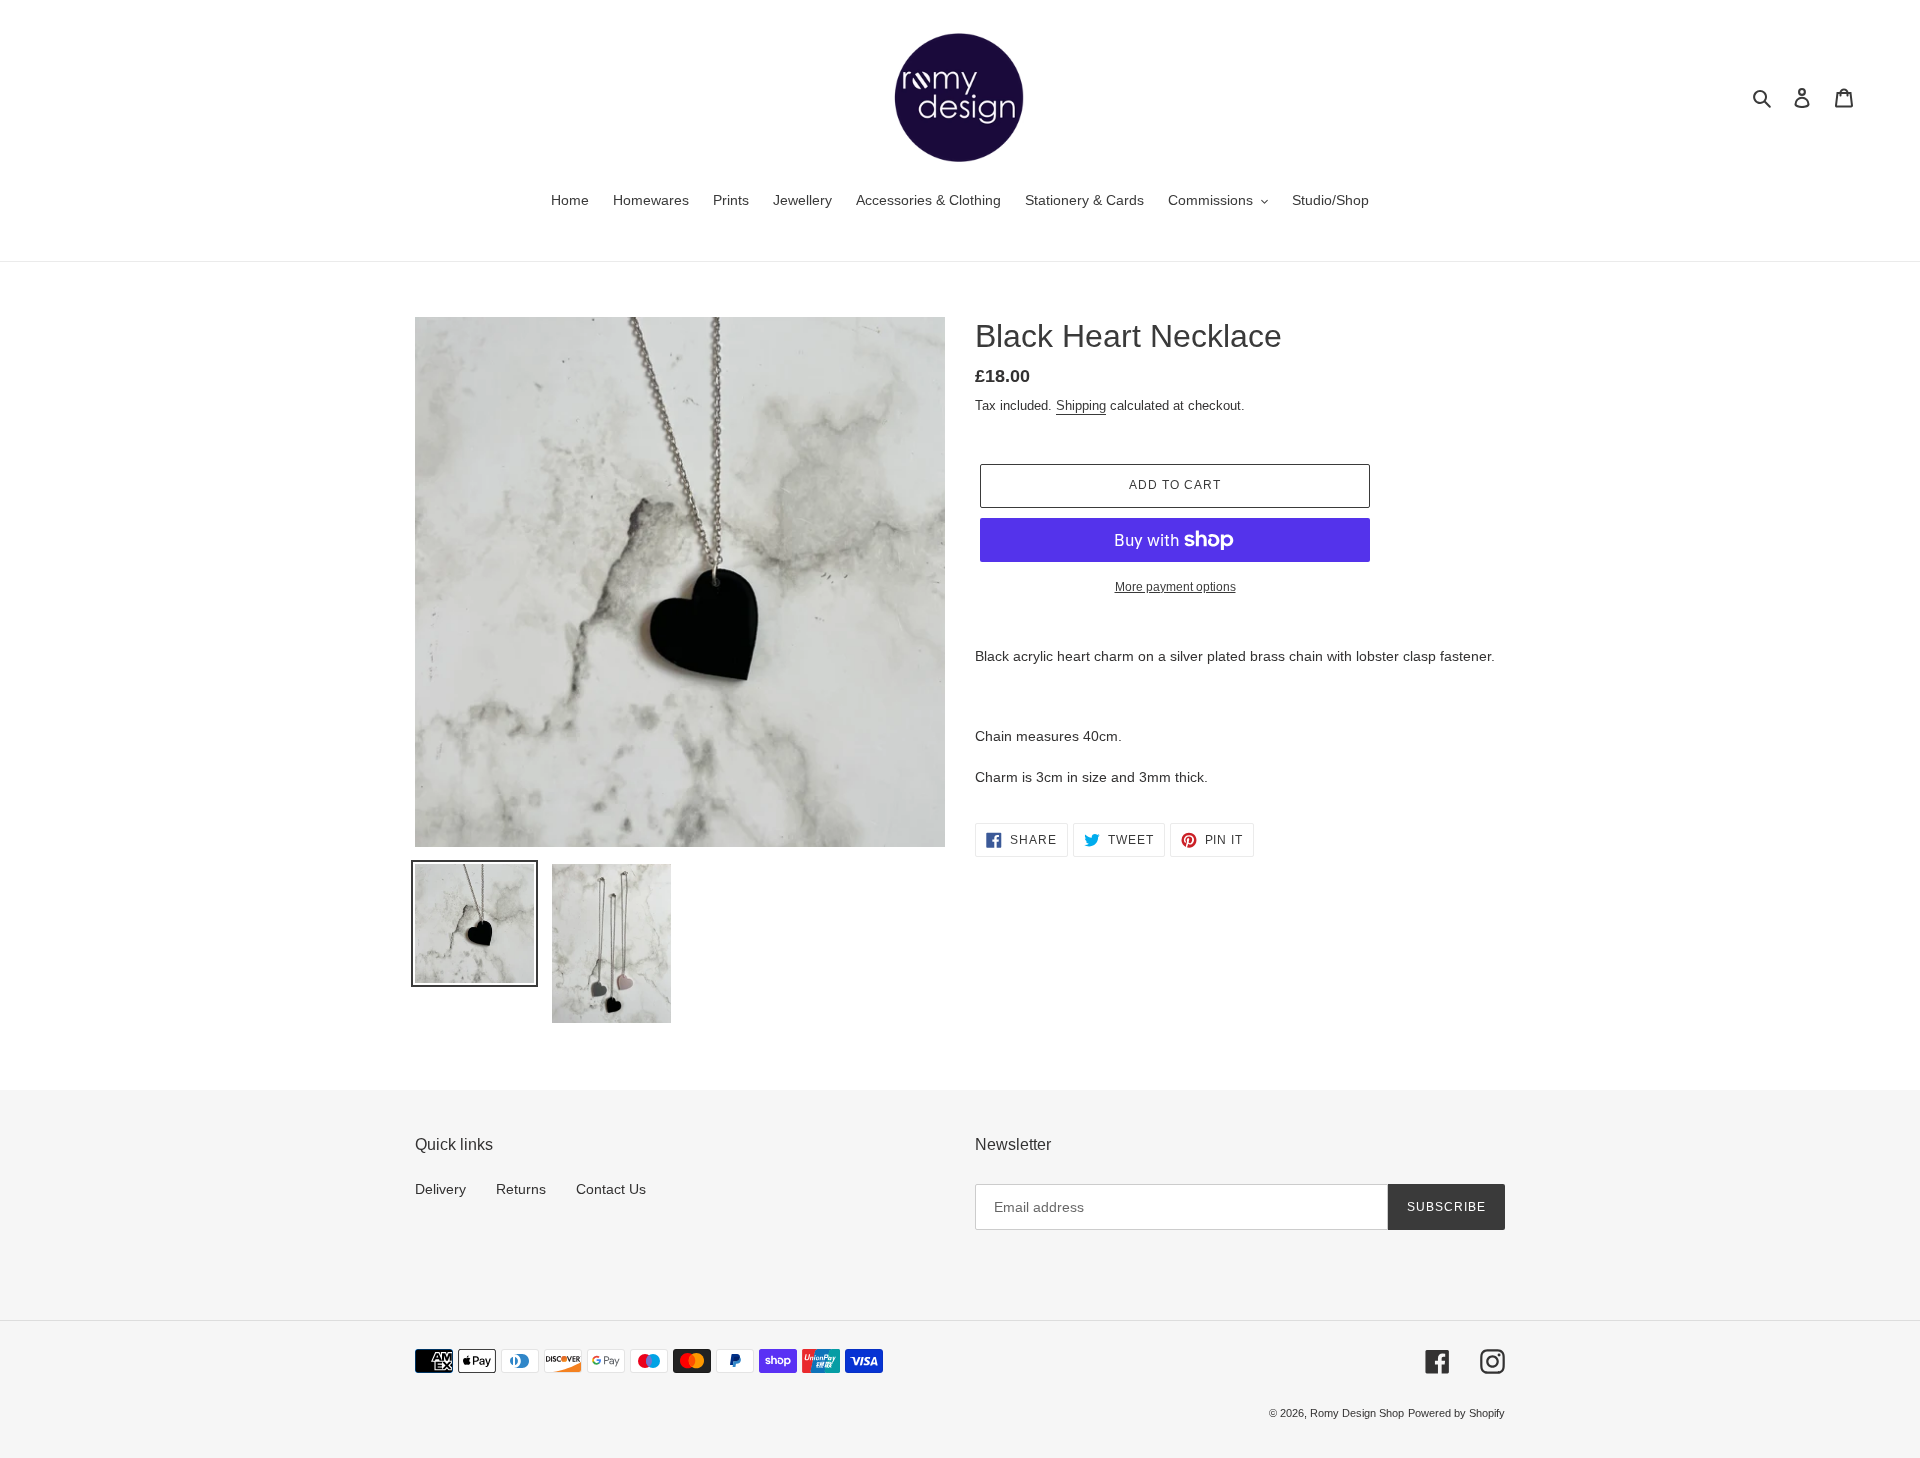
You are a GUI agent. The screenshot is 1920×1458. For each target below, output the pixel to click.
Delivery (440, 1189)
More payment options (1175, 587)
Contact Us (611, 1189)
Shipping (1081, 405)
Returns (521, 1189)
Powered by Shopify (1456, 1413)
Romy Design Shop (1357, 1413)
